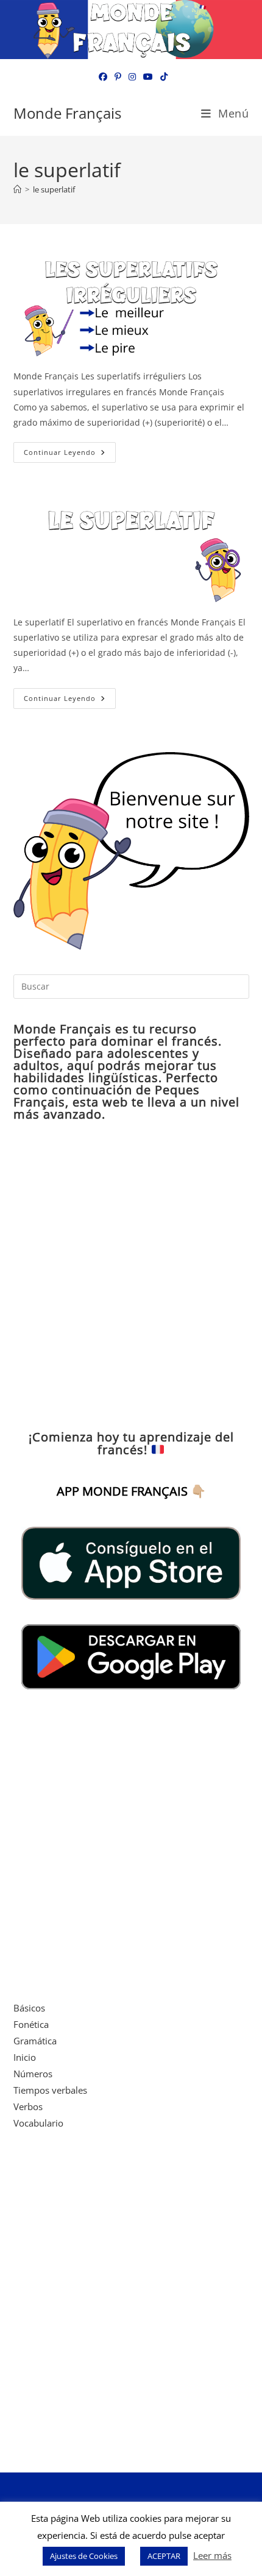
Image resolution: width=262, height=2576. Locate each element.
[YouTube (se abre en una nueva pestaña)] (148, 77)
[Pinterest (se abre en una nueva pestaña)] (118, 77)
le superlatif (54, 189)
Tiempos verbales (50, 2090)
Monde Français (67, 113)
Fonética (31, 2024)
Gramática (35, 2041)
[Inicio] (17, 189)
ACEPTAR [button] (164, 2556)
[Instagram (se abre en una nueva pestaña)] (132, 77)
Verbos (28, 2106)
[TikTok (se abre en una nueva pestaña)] (162, 77)
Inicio (25, 2057)
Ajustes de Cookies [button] (84, 2556)
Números (33, 2074)
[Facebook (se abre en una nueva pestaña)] (103, 77)
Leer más (212, 2555)
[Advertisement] (131, 1276)
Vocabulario (38, 2123)
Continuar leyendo (70, 455)
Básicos (29, 2008)
